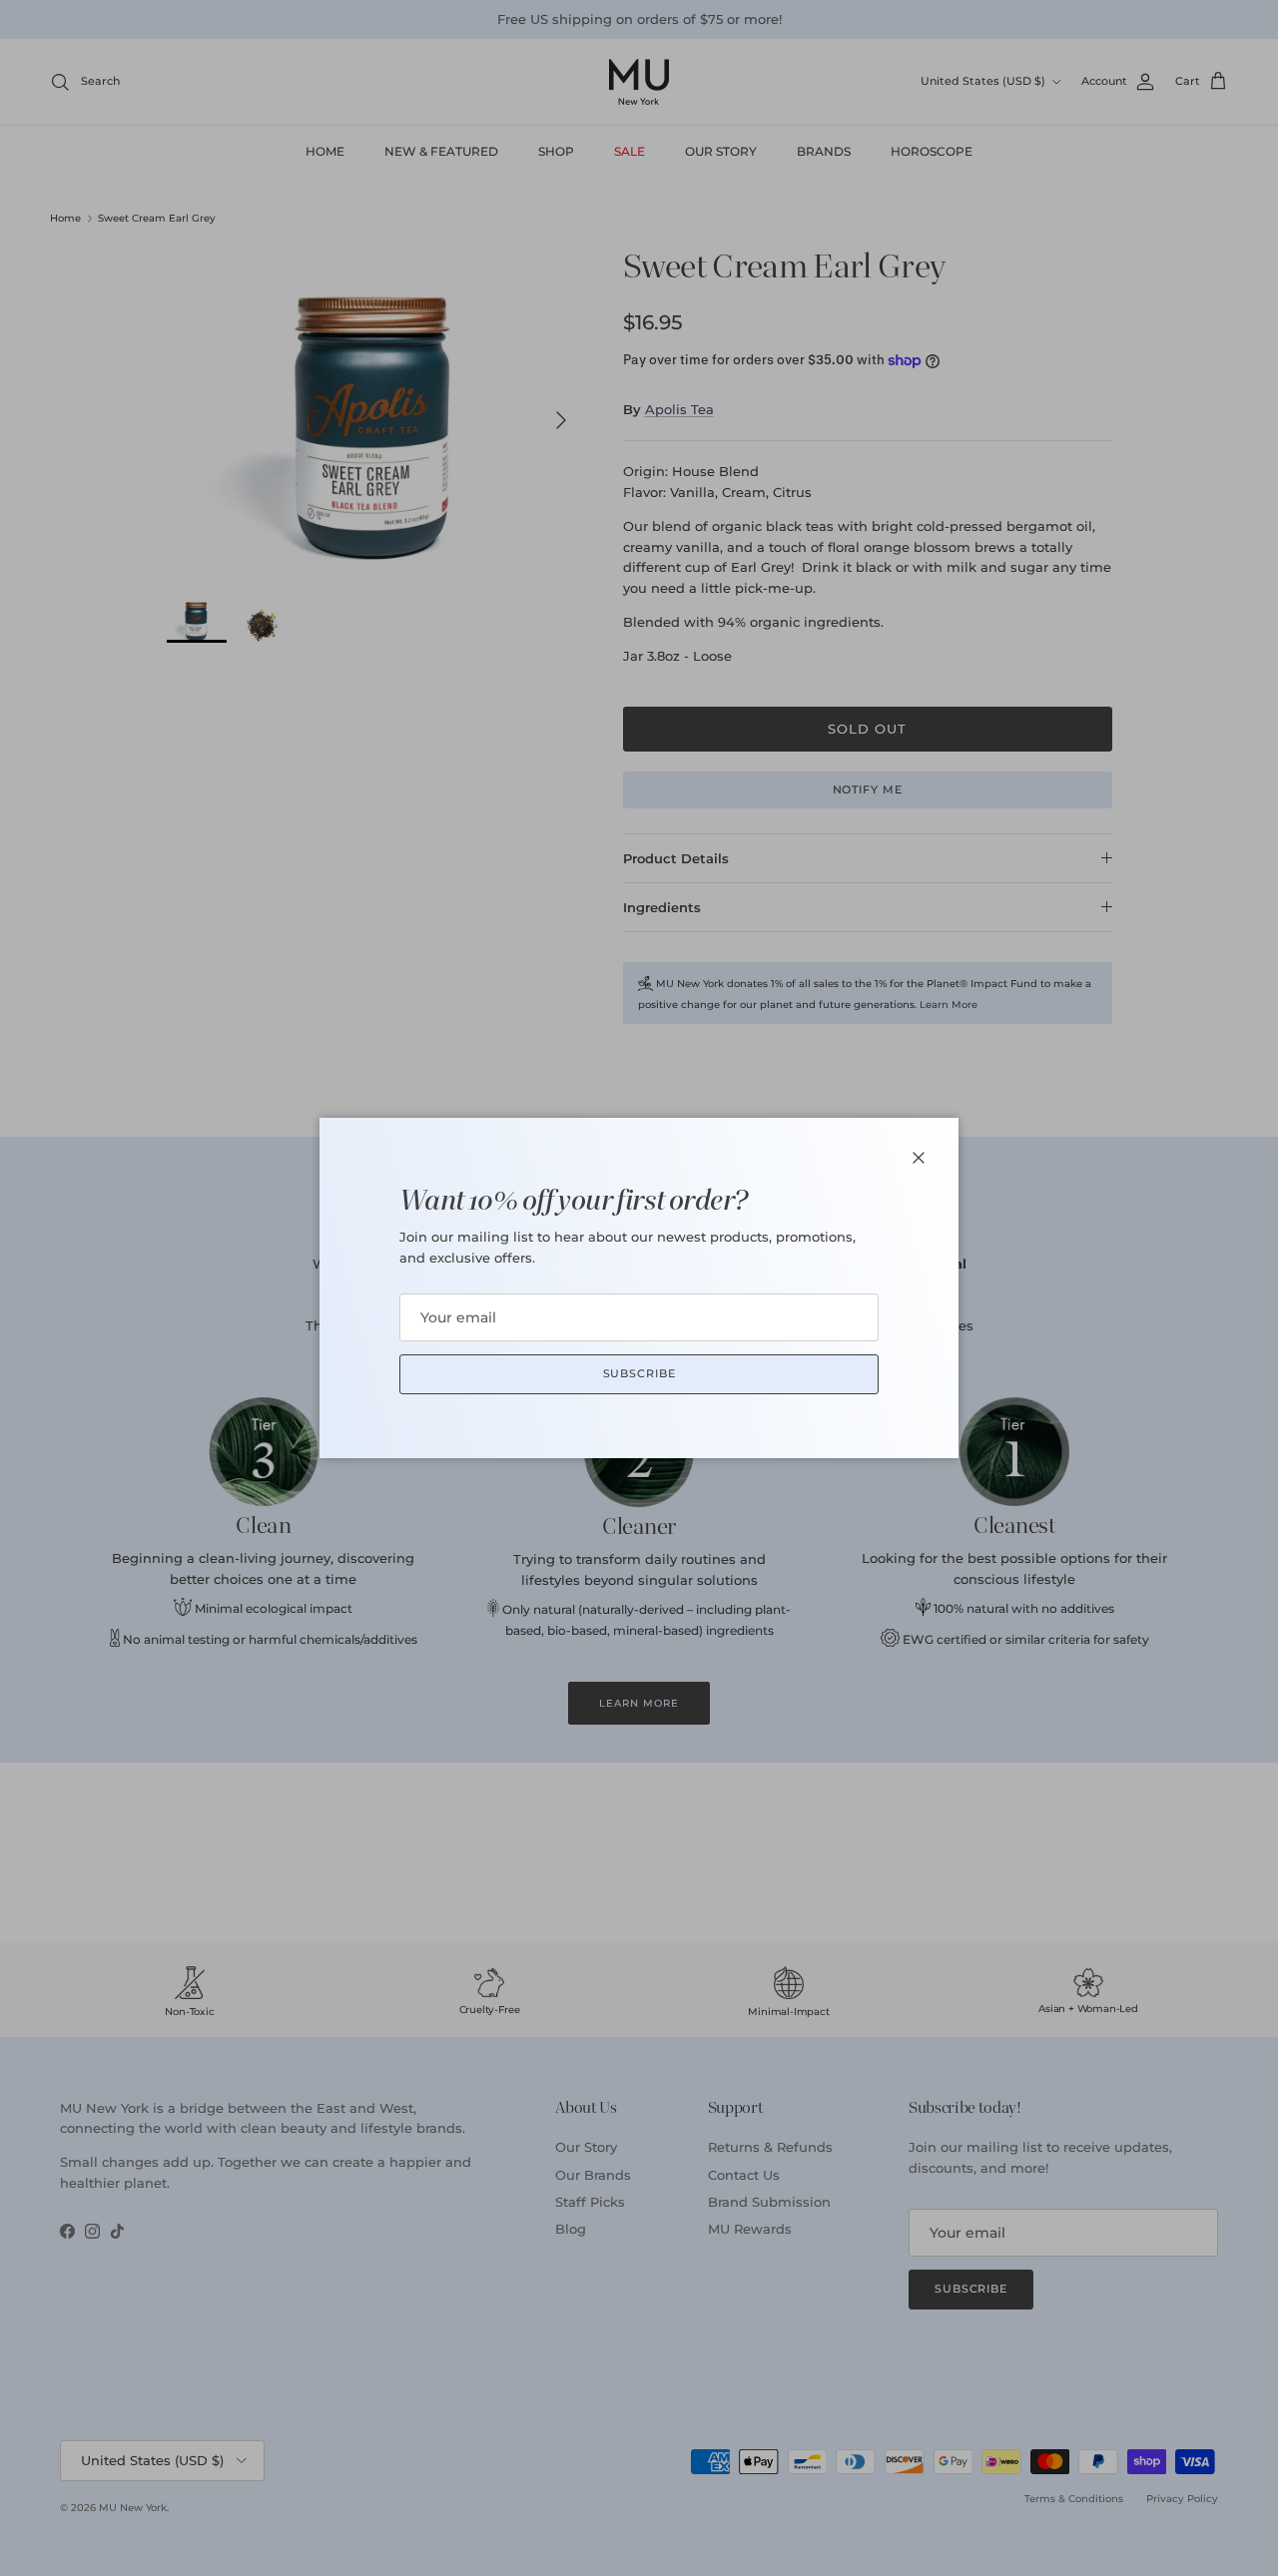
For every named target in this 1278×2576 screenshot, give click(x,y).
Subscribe (639, 1373)
